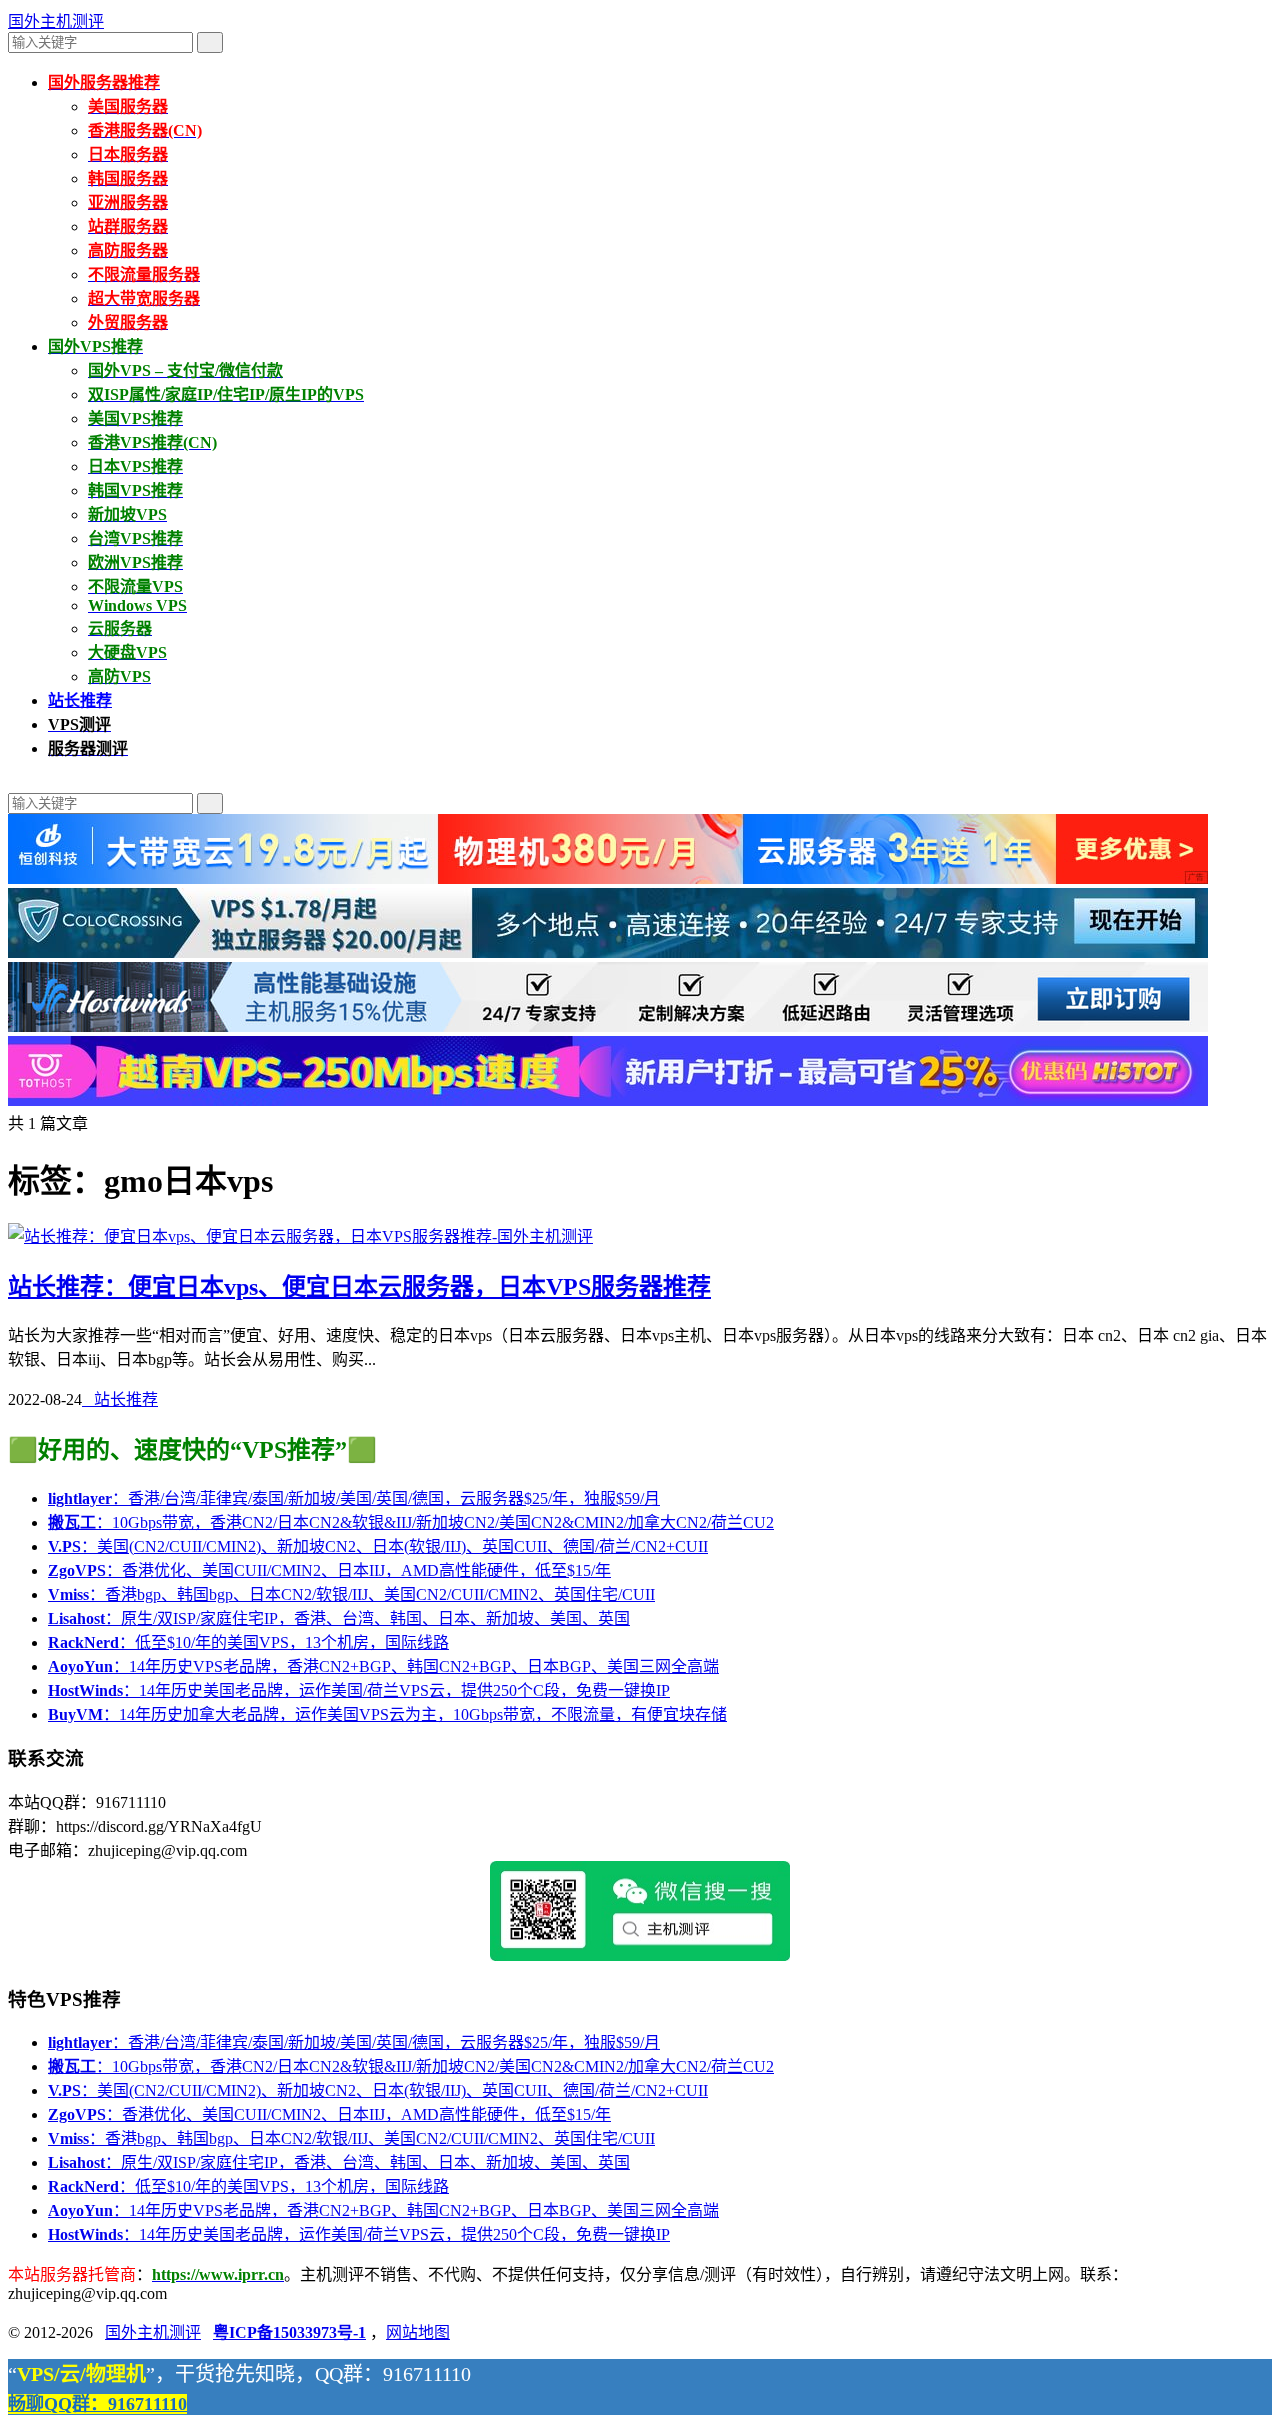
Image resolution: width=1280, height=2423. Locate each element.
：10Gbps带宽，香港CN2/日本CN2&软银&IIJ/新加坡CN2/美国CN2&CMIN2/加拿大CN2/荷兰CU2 (411, 1522)
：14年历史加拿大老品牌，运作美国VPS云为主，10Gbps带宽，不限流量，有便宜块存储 (387, 1714)
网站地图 (418, 2332)
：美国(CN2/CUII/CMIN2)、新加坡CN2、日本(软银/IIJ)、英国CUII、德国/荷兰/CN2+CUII (378, 1546)
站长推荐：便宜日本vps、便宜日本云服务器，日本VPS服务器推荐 (359, 1287)
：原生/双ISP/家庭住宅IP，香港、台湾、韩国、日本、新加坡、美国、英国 (339, 1618)
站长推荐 (120, 1399)
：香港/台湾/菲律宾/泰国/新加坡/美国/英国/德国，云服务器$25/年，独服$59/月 (354, 1498)
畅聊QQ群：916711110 (97, 2404)
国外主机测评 (56, 21)
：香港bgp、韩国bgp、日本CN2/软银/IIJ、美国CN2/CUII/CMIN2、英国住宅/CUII (351, 1594)
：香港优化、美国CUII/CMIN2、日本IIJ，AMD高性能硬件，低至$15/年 (329, 1570)
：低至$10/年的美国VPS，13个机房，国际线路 (248, 1642)
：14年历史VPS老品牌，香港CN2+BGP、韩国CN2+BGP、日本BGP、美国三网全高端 (383, 1666)
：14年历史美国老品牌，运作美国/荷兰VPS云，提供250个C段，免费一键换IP (359, 1690)
